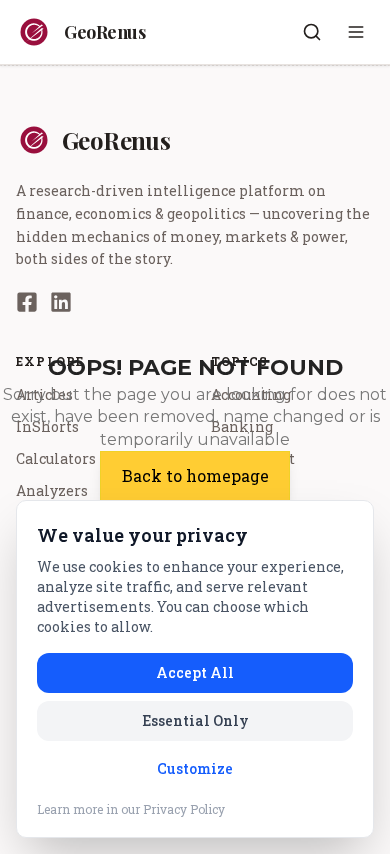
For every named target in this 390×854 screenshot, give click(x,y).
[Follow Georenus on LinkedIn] (61, 302)
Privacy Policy (184, 809)
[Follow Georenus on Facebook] (27, 302)
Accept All (195, 672)
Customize (195, 768)
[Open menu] (356, 32)
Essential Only (195, 720)
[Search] (312, 32)
